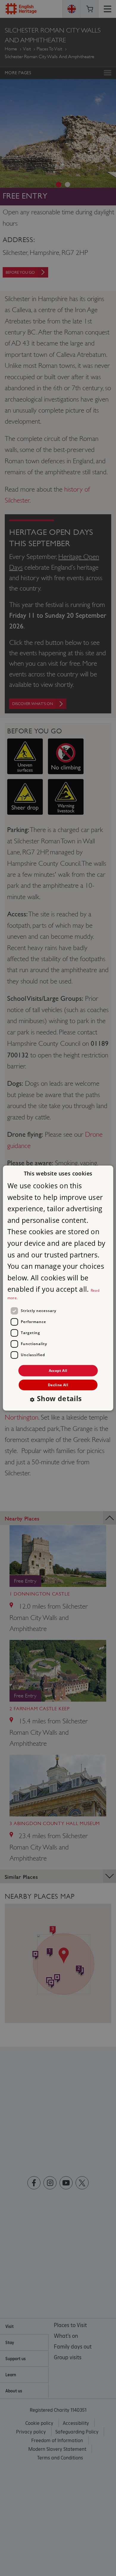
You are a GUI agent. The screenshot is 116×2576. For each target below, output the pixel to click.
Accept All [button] (58, 1370)
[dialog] (58, 1288)
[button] (58, 1399)
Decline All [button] (58, 1385)
